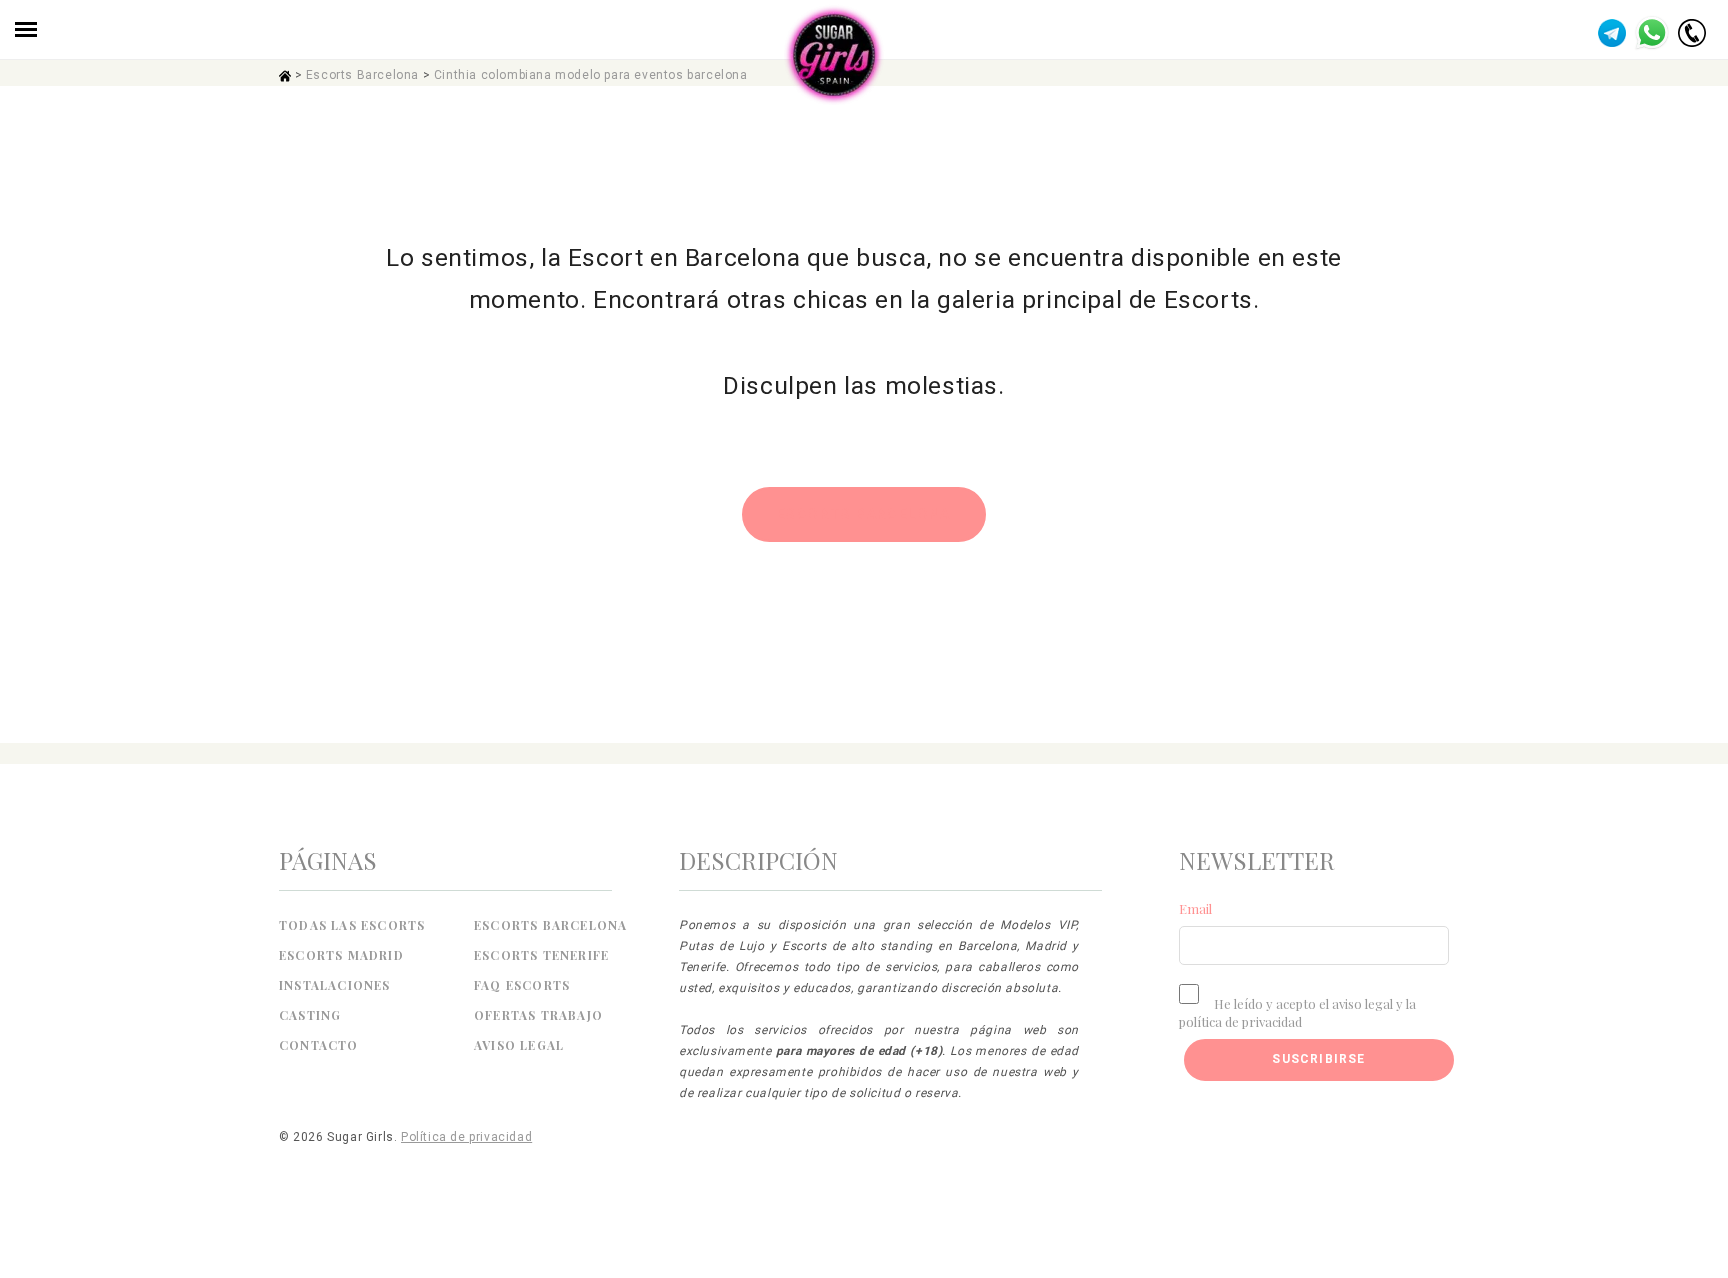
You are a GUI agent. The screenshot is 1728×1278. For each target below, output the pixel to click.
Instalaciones (335, 985)
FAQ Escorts (522, 985)
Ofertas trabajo (538, 1015)
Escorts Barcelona (362, 75)
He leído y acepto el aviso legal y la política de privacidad (1297, 1012)
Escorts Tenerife (541, 955)
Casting (310, 1015)
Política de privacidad (466, 1137)
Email (1195, 908)
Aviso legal (519, 1045)
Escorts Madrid (341, 955)
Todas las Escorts (352, 925)
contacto (319, 1045)
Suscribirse (1318, 1059)
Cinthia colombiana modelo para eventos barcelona (591, 75)
